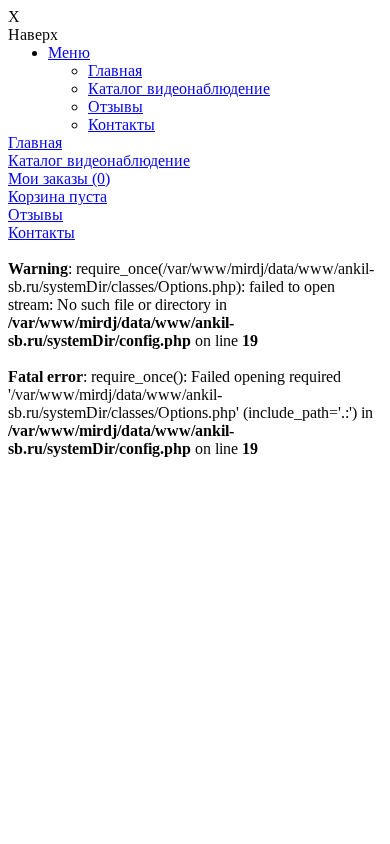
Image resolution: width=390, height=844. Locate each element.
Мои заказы (59, 178)
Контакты (121, 124)
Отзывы (115, 106)
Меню (69, 52)
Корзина (57, 196)
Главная (115, 70)
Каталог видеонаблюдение (179, 88)
